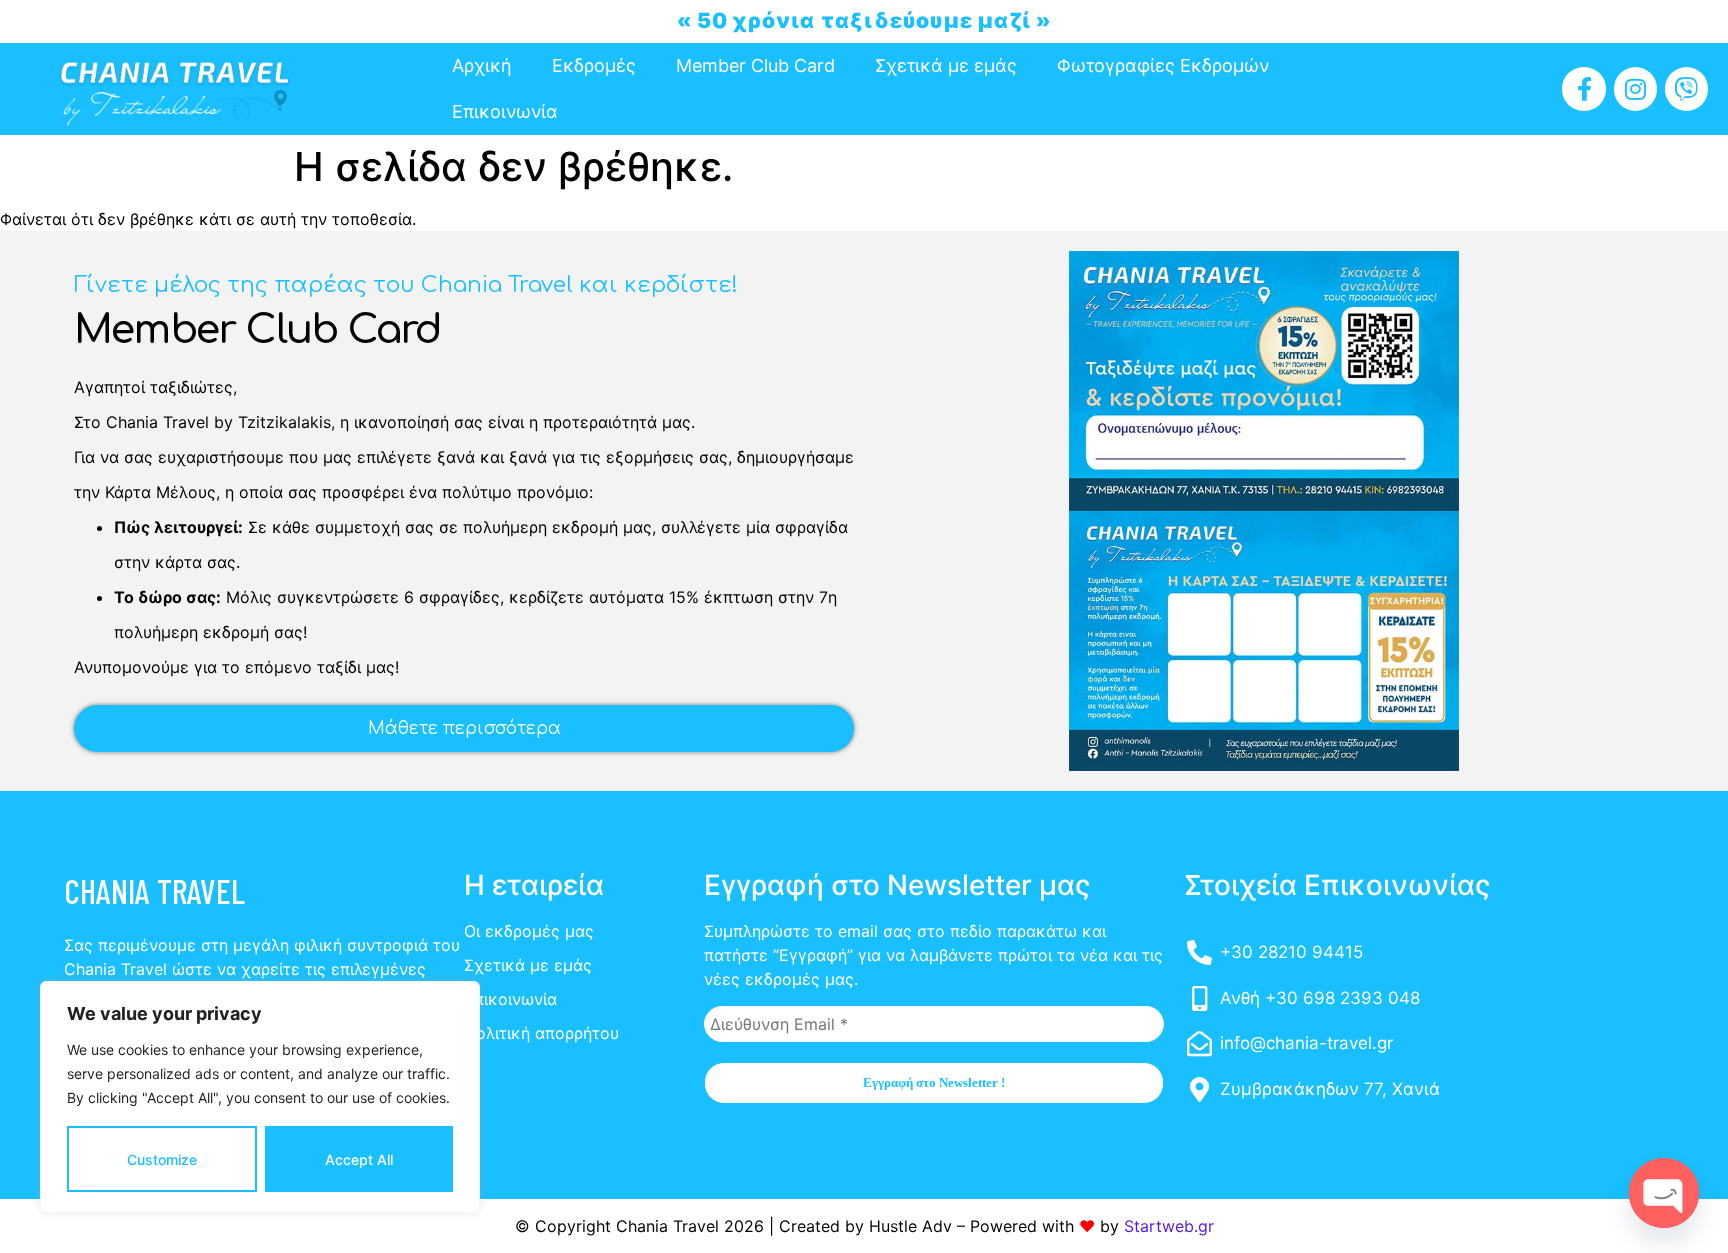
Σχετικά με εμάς (946, 65)
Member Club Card (755, 65)
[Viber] (1686, 88)
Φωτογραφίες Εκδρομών (1163, 65)
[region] (260, 1097)
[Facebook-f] (1583, 88)
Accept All (359, 1159)
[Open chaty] (1664, 1193)
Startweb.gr (1169, 1226)
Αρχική (482, 65)
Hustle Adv (910, 1226)
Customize (162, 1159)
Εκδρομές (594, 65)
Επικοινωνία (505, 111)
